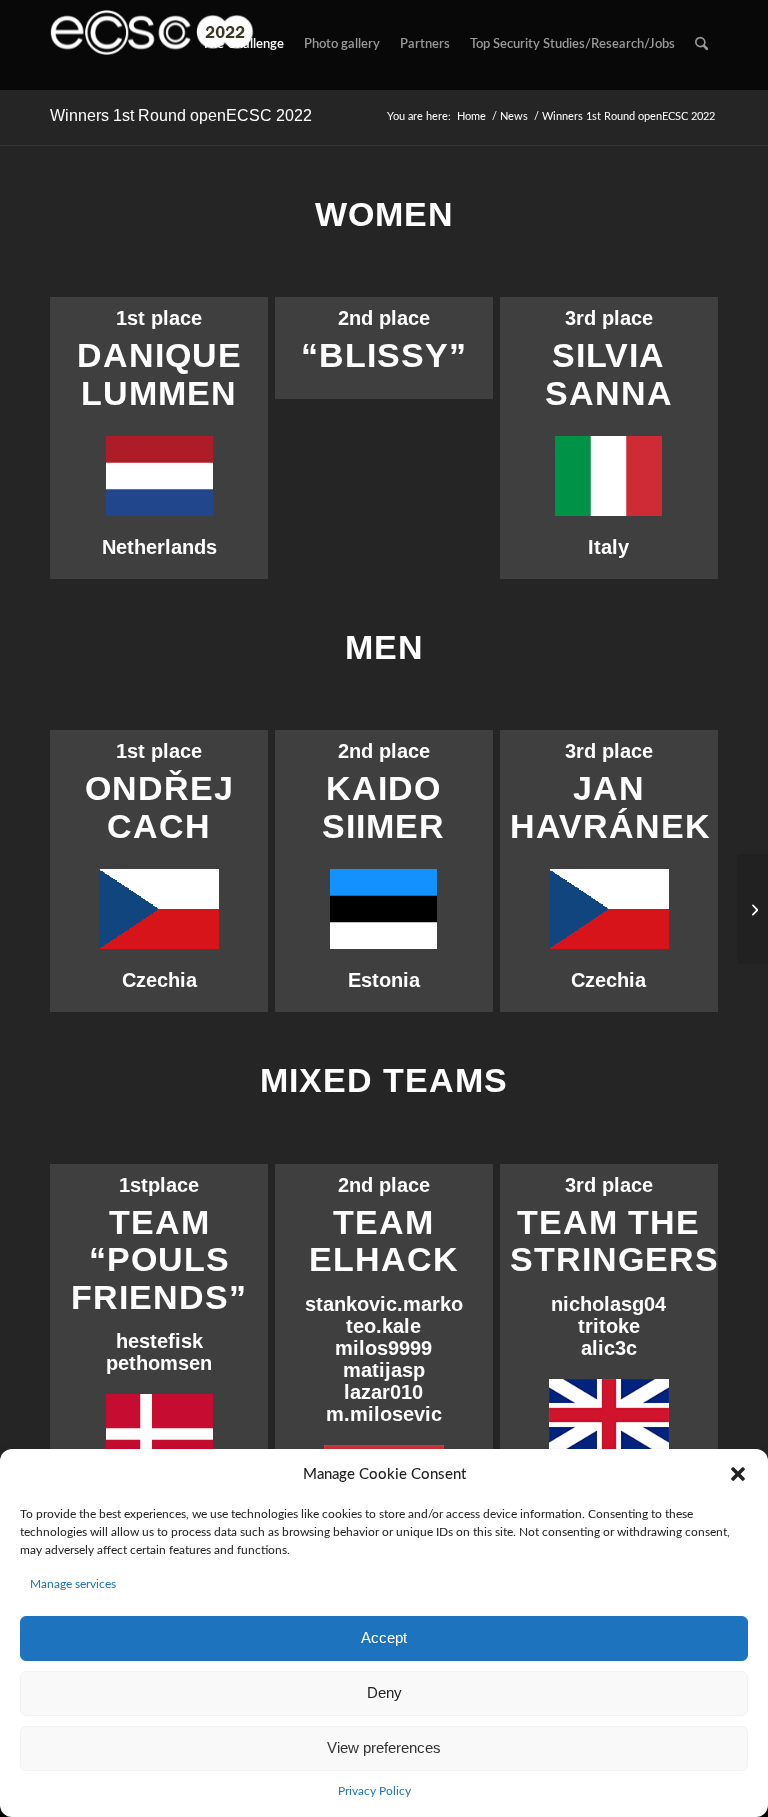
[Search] (701, 45)
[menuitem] (243, 45)
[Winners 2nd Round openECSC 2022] (752, 909)
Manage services (73, 1584)
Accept (384, 1637)
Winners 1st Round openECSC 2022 (181, 115)
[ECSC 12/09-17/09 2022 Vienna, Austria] (152, 45)
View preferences (384, 1747)
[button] (738, 1474)
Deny (384, 1692)
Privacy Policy (374, 1791)
